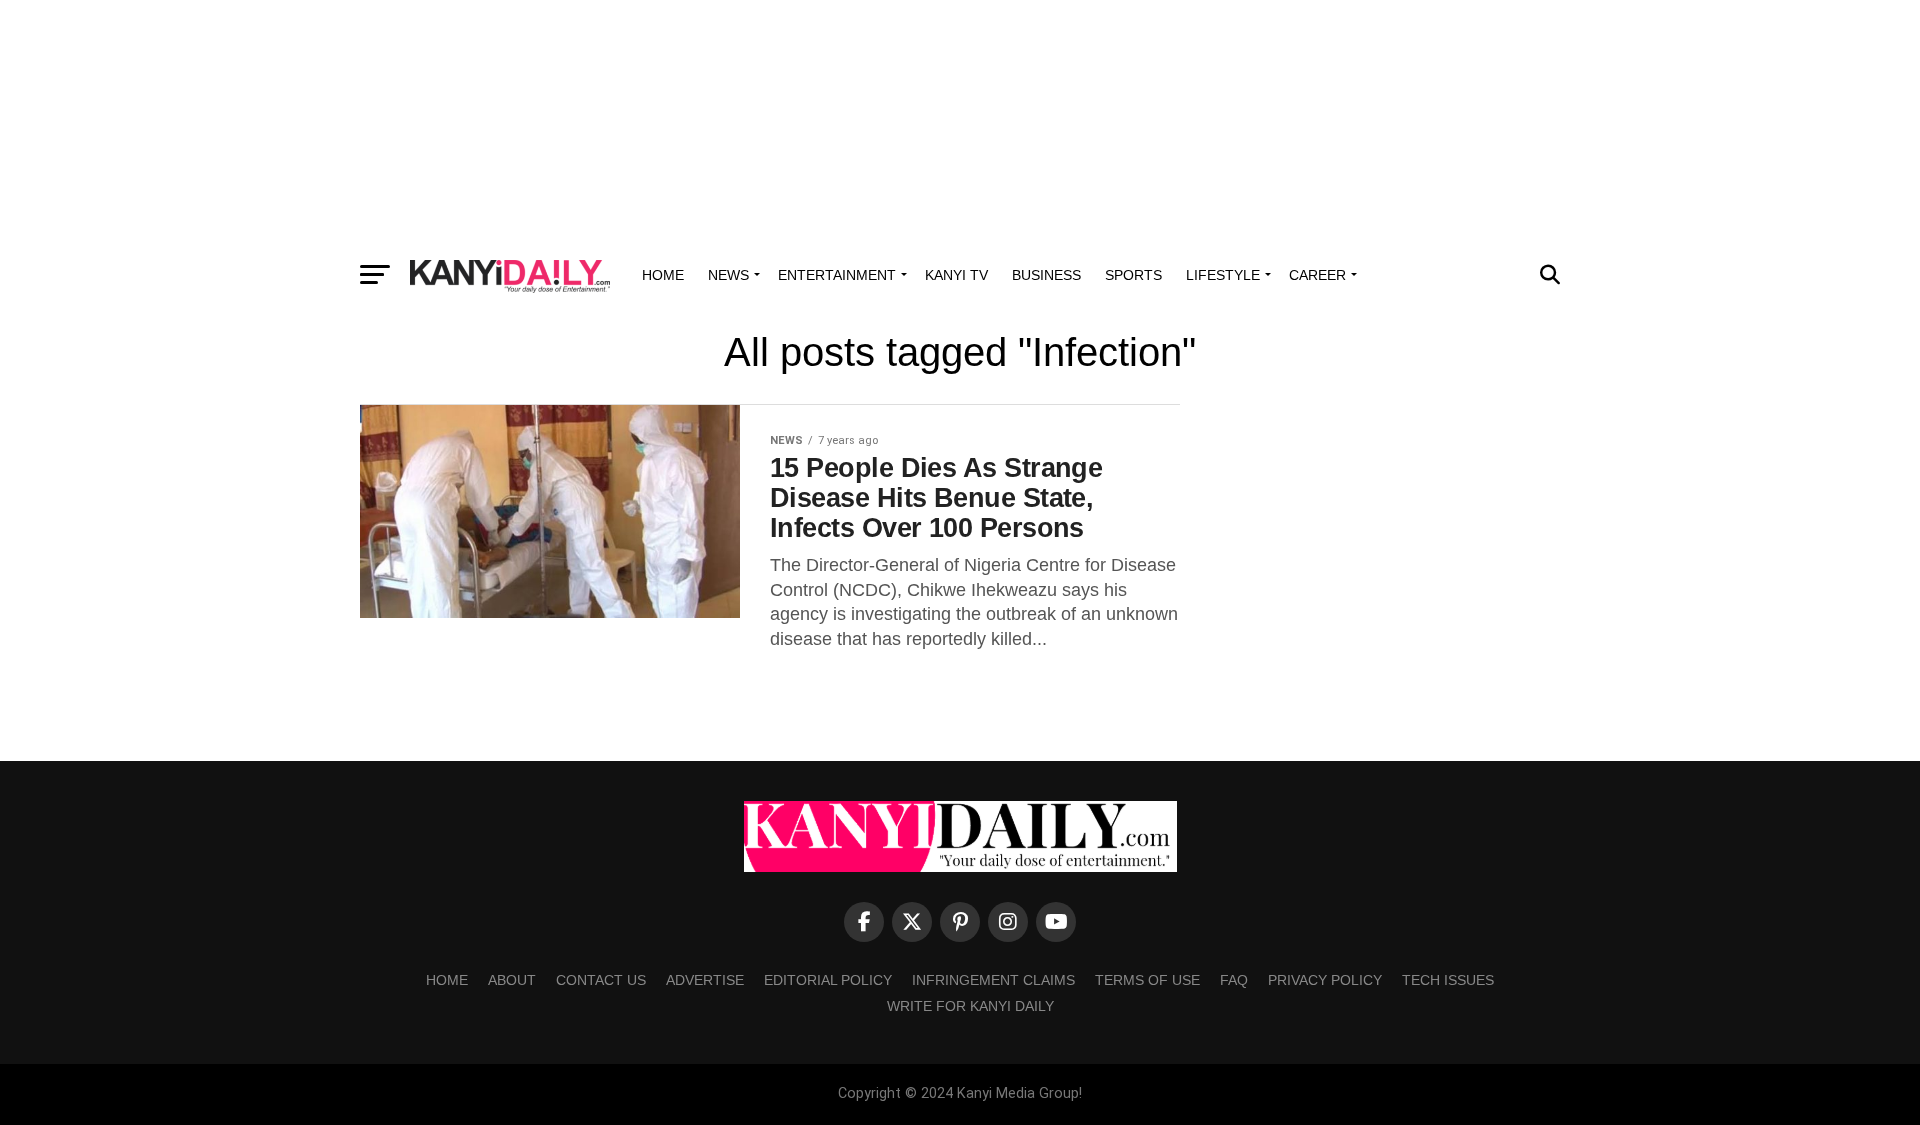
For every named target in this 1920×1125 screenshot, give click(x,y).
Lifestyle (1223, 275)
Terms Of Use (1147, 980)
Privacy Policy (1325, 980)
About (512, 980)
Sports (1133, 275)
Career (1317, 275)
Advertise (705, 980)
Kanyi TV (956, 275)
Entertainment (837, 275)
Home (663, 275)
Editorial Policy (828, 980)
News (728, 275)
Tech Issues (1448, 980)
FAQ (1234, 980)
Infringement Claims (993, 980)
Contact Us (601, 980)
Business (1046, 275)
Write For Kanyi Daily (970, 1006)
